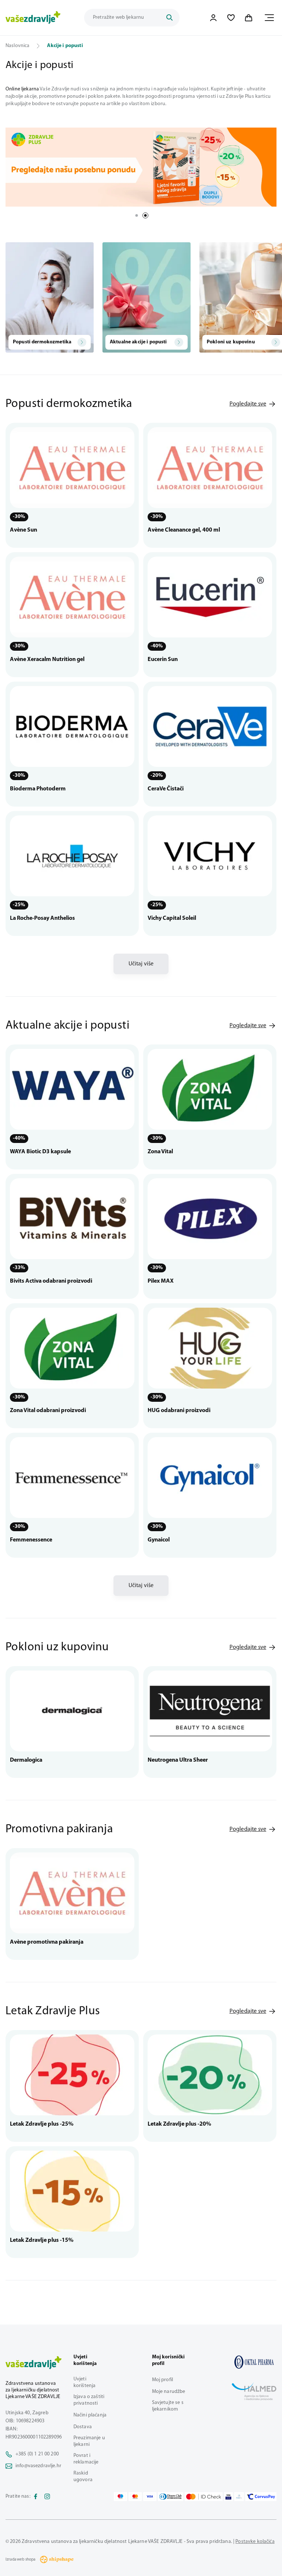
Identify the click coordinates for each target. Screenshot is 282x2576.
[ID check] (204, 2497)
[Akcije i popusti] (254, 2362)
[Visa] (150, 2497)
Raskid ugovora (83, 2477)
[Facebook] (36, 2497)
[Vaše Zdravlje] (33, 18)
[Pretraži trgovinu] (169, 18)
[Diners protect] (239, 2497)
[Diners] (171, 2497)
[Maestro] (120, 2497)
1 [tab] (137, 215)
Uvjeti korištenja (84, 2382)
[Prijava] (213, 18)
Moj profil (162, 2380)
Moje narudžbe (169, 2392)
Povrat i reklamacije (86, 2459)
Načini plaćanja (90, 2415)
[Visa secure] (228, 2497)
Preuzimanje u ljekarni (89, 2441)
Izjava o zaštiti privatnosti (89, 2400)
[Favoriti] (231, 18)
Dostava (83, 2427)
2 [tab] (145, 215)
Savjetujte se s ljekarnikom (168, 2406)
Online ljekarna (22, 89)
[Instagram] (47, 2497)
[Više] (141, 167)
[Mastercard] (135, 2497)
